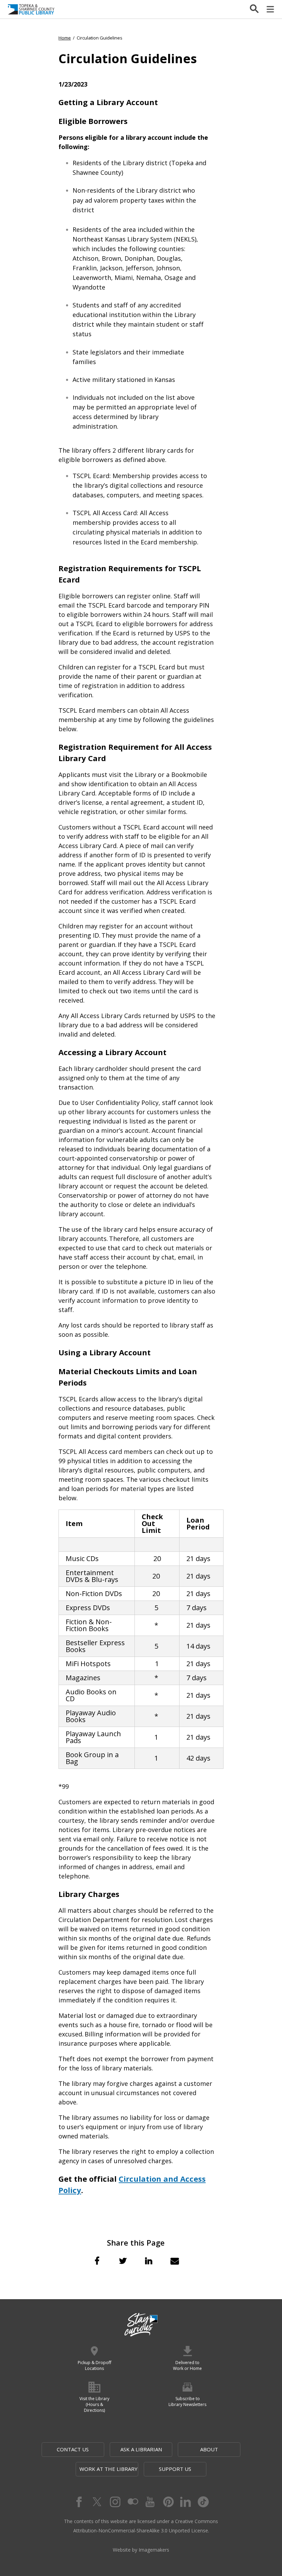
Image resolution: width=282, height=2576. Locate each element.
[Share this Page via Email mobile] (175, 2261)
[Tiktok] (204, 2502)
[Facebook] (78, 2502)
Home (65, 38)
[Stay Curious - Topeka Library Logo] (141, 2325)
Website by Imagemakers (141, 2550)
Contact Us (73, 2449)
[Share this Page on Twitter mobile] (123, 2261)
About (209, 2449)
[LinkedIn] (186, 2502)
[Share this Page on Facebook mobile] (97, 2261)
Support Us (175, 2469)
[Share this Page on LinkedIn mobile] (149, 2261)
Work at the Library (109, 2469)
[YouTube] (150, 2502)
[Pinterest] (168, 2502)
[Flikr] (132, 2502)
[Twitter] (96, 2502)
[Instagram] (114, 2502)
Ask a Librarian (141, 2449)
